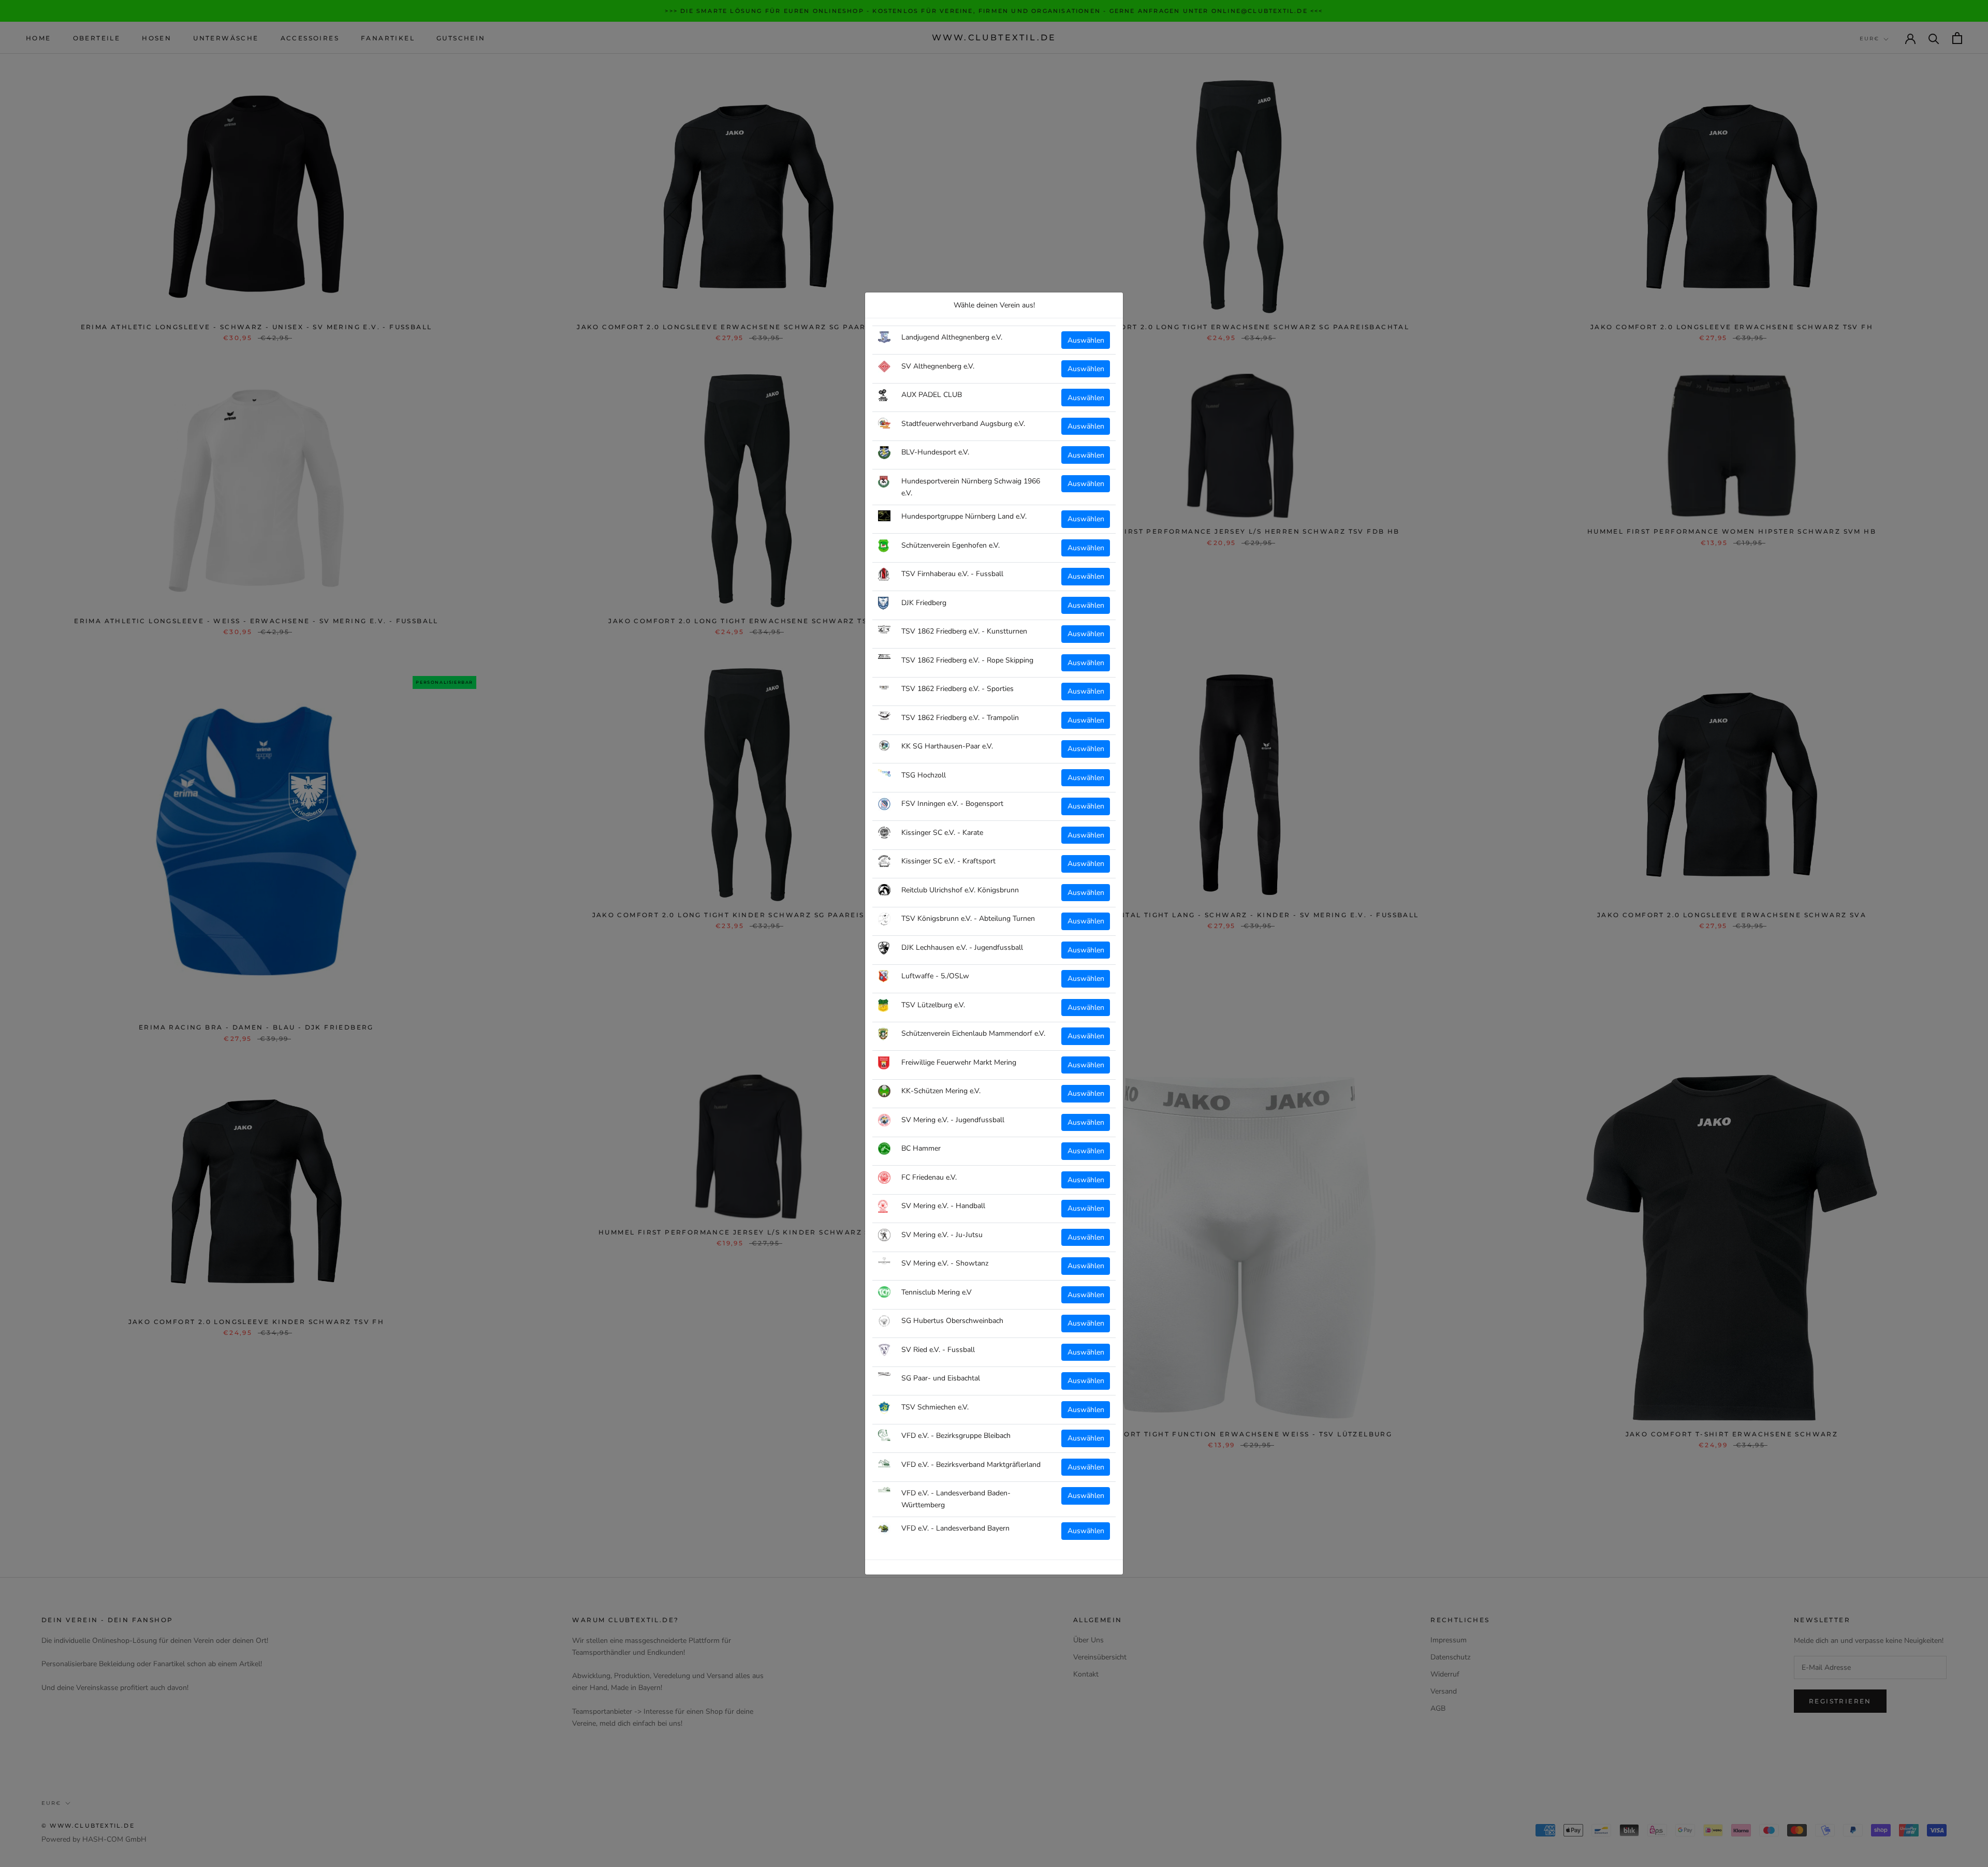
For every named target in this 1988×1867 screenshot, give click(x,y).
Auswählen (1086, 340)
